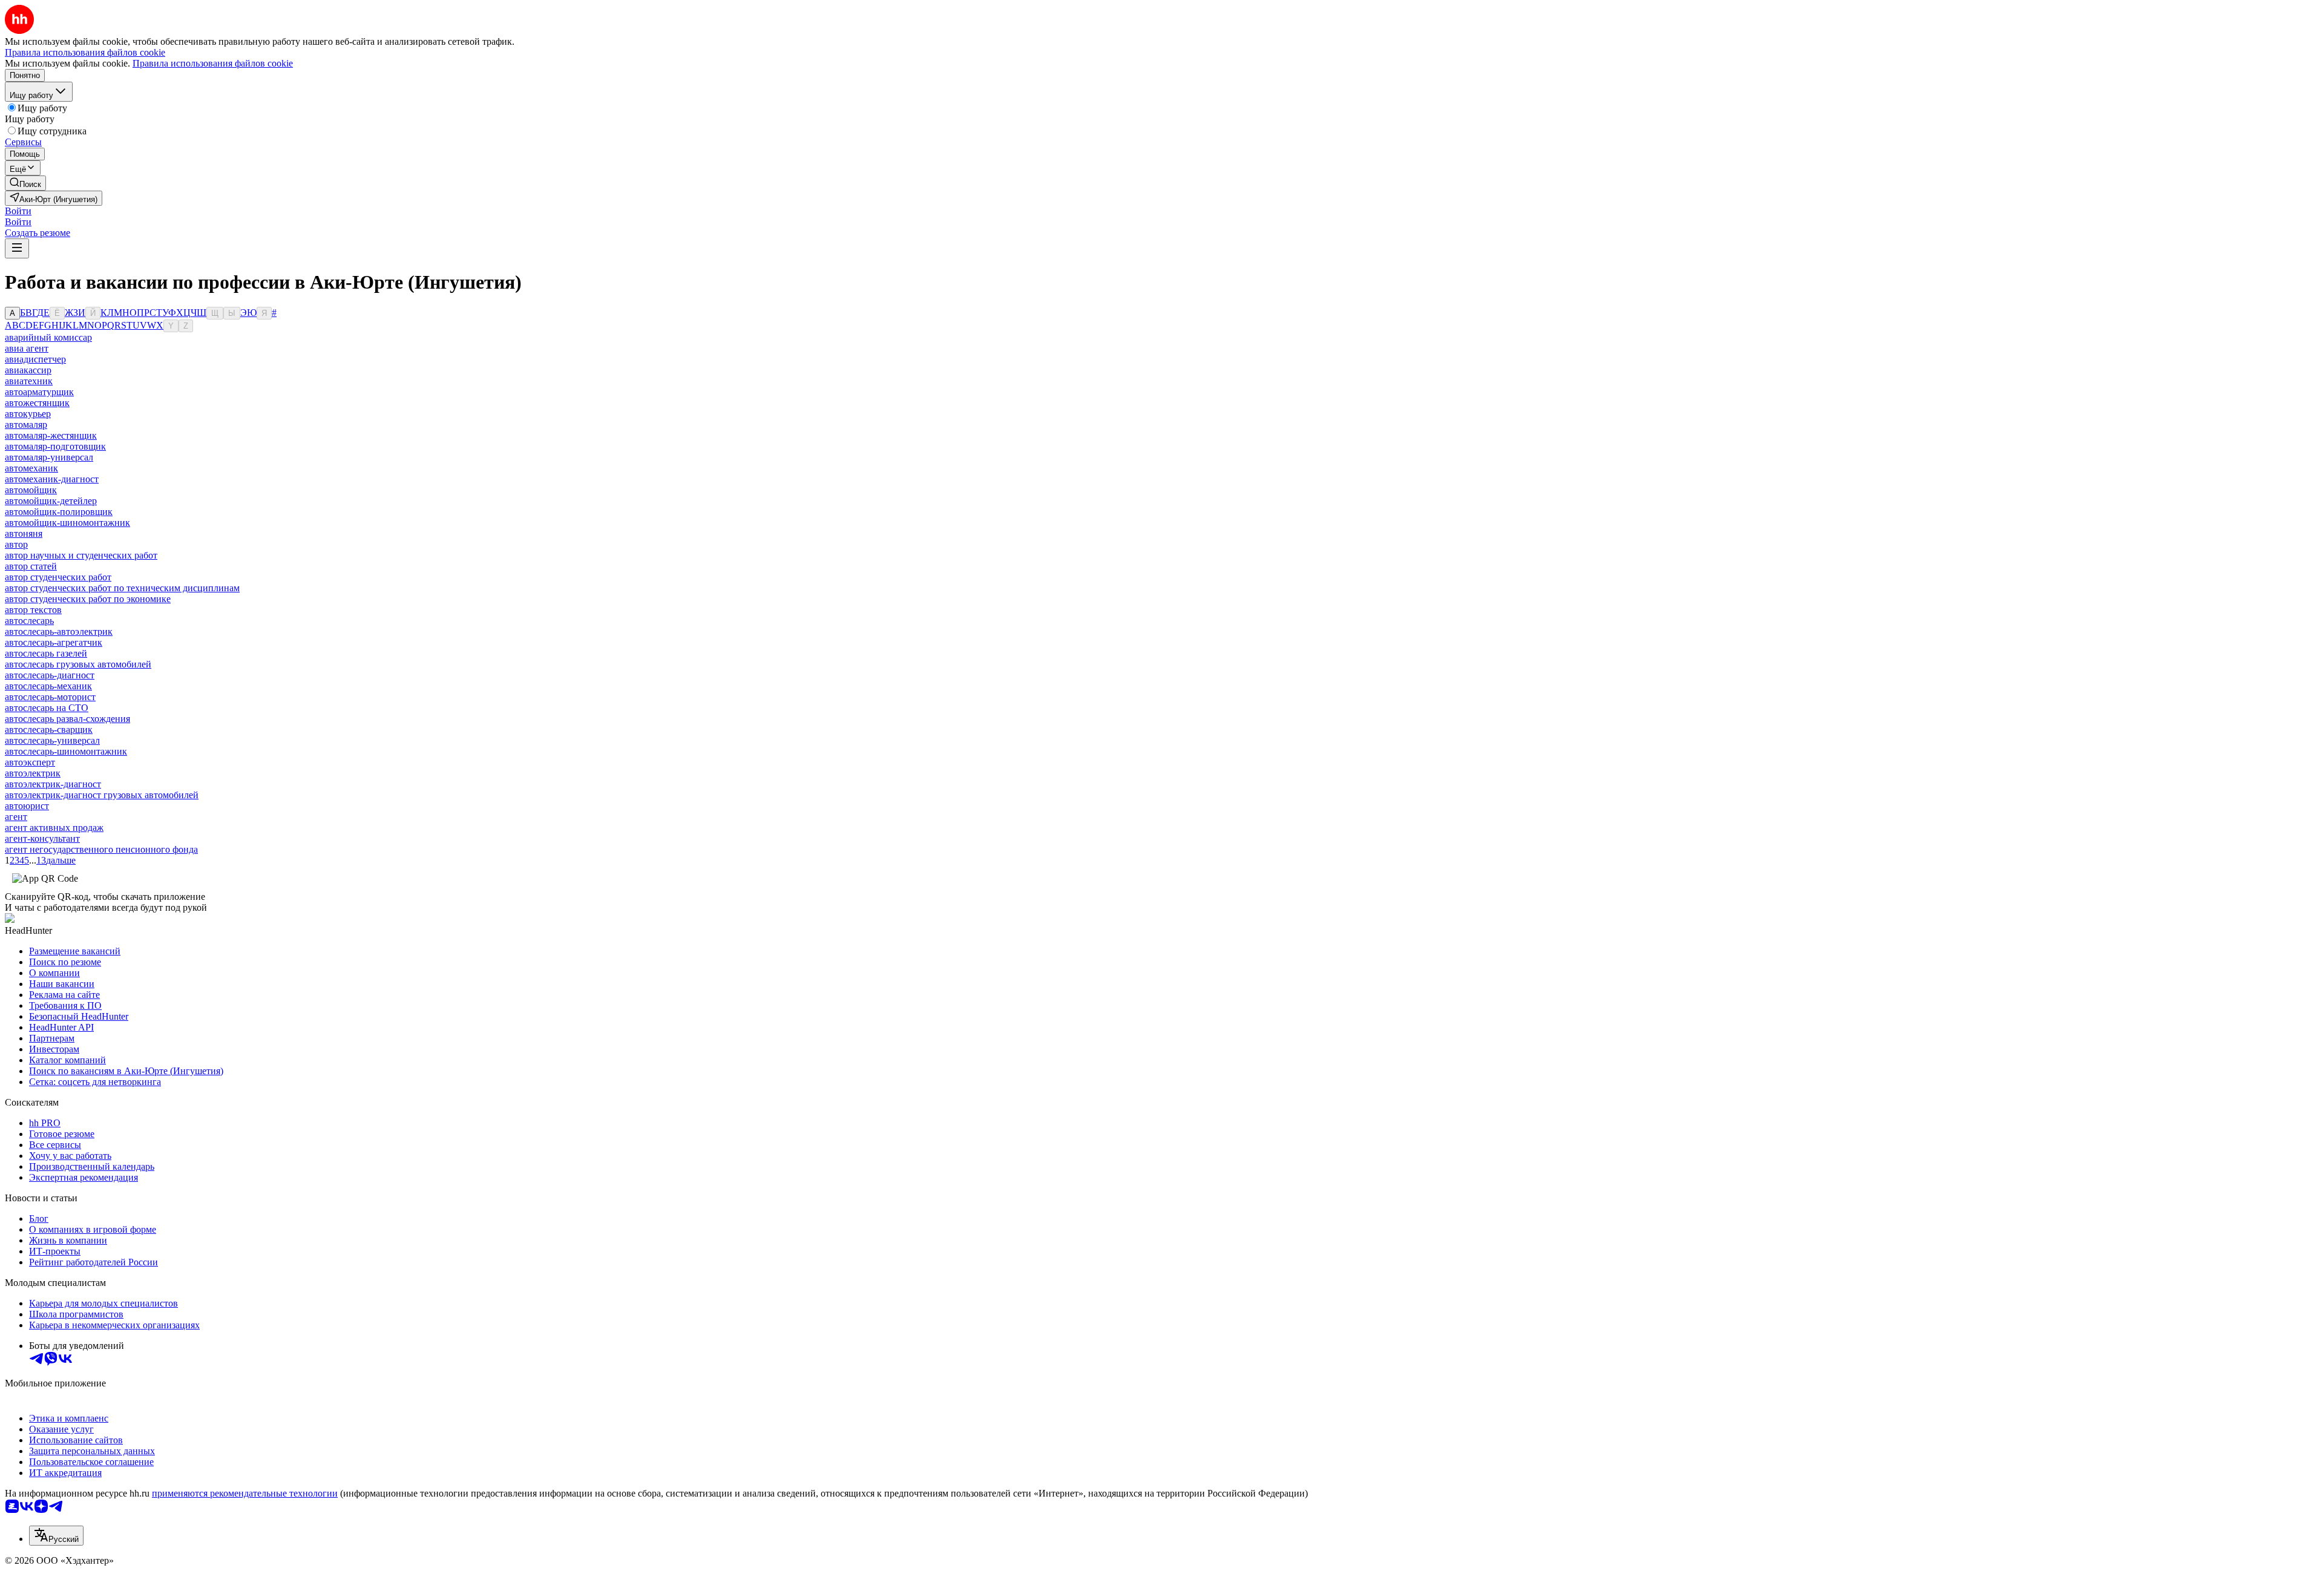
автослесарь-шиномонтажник (66, 751)
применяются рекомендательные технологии (245, 1493)
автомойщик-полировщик (59, 512)
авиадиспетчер (35, 359)
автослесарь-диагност (50, 675)
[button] (18, 211)
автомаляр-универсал (49, 457)
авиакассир (28, 370)
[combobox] (56, 1536)
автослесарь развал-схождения (67, 719)
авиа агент (27, 348)
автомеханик (31, 468)
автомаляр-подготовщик (55, 446)
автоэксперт (30, 762)
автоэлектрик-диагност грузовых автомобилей (102, 795)
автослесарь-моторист (50, 697)
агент (16, 817)
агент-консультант (42, 838)
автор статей (31, 566)
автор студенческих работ (58, 577)
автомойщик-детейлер (51, 501)
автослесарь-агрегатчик (54, 642)
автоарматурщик (39, 392)
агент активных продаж (54, 828)
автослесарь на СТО (47, 708)
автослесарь (29, 621)
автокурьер (28, 414)
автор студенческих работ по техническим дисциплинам (122, 588)
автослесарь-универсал (52, 740)
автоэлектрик (33, 773)
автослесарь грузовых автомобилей (78, 664)
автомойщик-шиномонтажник (67, 523)
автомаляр (26, 425)
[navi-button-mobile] (17, 248)
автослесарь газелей (46, 653)
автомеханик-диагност (52, 479)
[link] (25, 183)
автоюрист (27, 806)
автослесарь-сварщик (49, 730)
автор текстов (33, 610)
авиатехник (29, 381)
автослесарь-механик (48, 686)
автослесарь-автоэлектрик (59, 631)
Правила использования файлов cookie (213, 63)
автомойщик (31, 490)
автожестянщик (37, 403)
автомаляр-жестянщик (51, 435)
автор (16, 544)
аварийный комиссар (48, 337)
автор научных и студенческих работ (81, 555)
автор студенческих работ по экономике (88, 599)
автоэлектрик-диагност (53, 784)
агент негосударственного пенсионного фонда (101, 849)
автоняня (24, 533)
